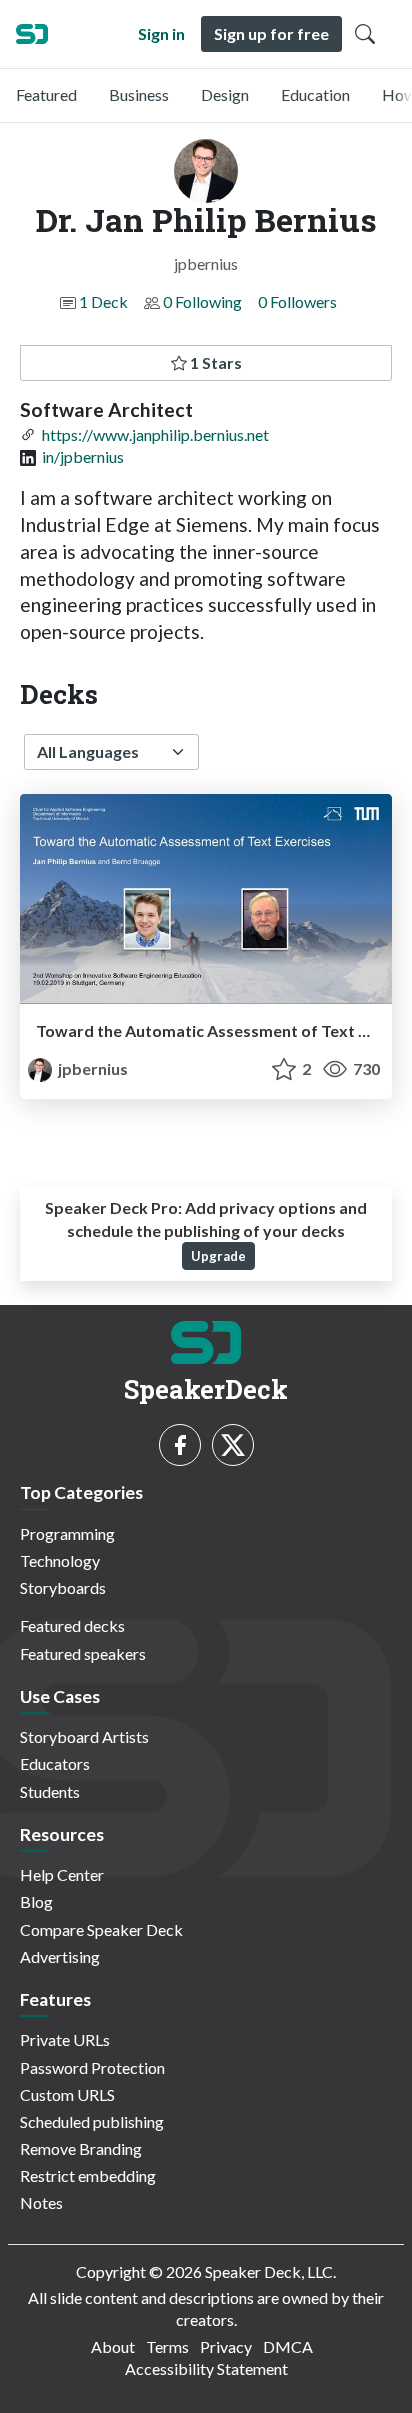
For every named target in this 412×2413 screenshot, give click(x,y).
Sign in (161, 33)
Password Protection (92, 2067)
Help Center (62, 1874)
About (113, 2346)
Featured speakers (83, 1653)
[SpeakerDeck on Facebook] (180, 1445)
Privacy (226, 2346)
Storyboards (63, 1587)
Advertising (60, 1956)
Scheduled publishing (92, 2121)
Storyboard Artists (84, 1736)
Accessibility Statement (206, 2368)
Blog (36, 1901)
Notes (41, 2202)
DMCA (288, 2346)
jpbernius (91, 1068)
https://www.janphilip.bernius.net (155, 434)
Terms (167, 2346)
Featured (46, 94)
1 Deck (103, 301)
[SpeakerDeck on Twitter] (233, 1445)
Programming (67, 1533)
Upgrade (218, 1256)
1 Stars (214, 362)
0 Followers (297, 301)
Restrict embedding (88, 2175)
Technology (60, 1560)
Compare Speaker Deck (101, 1929)
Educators (55, 1763)
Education (315, 94)
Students (50, 1791)
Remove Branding (81, 2148)
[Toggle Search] (365, 34)
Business (139, 94)
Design (225, 94)
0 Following (202, 301)
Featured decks (72, 1625)
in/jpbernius (83, 456)
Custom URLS (67, 2094)
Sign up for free (271, 33)
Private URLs (65, 2039)
